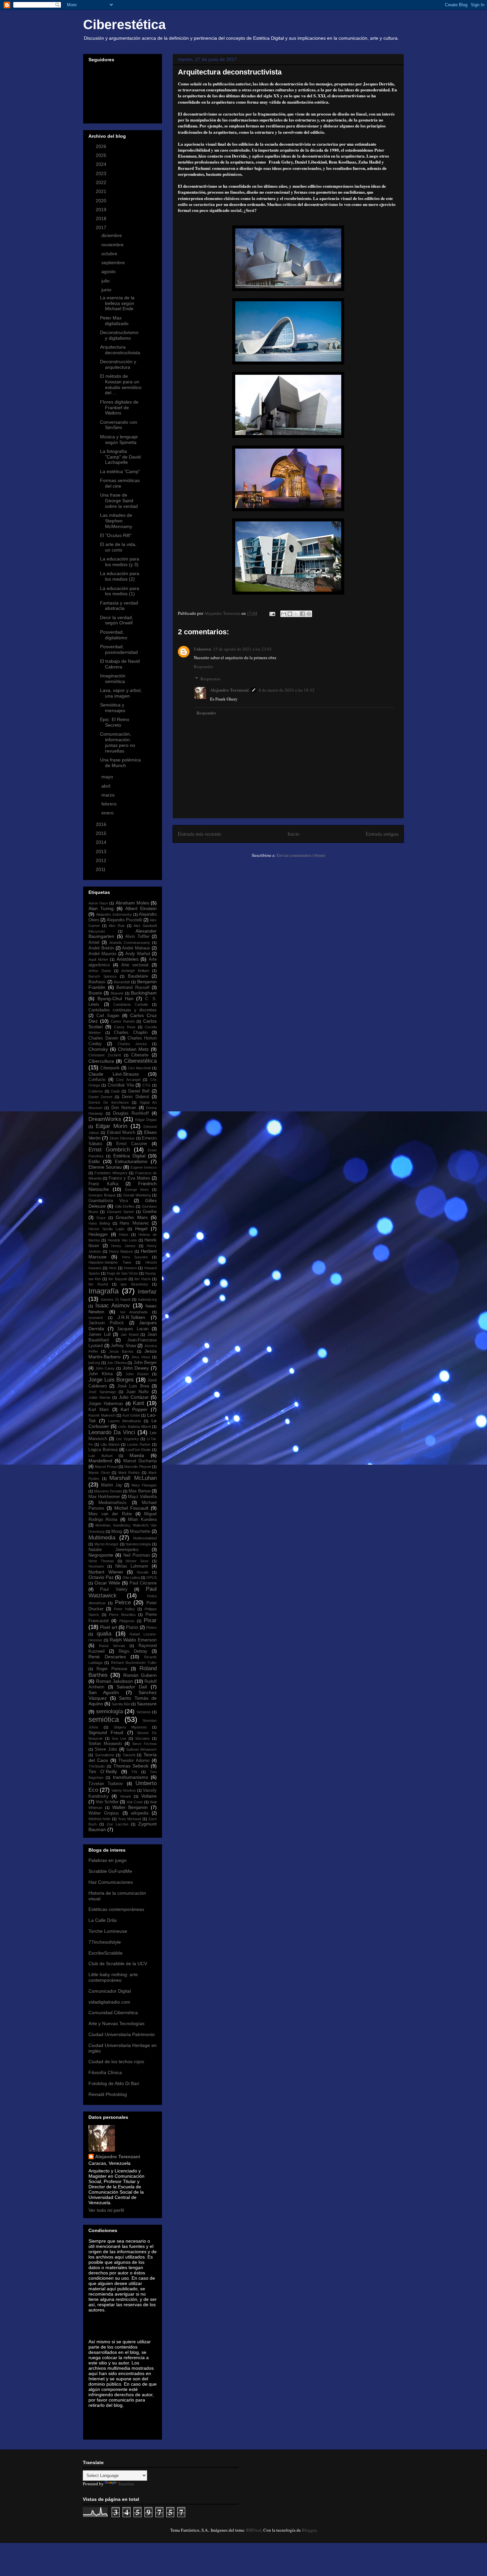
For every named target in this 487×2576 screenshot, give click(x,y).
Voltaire (149, 1796)
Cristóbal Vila (121, 1085)
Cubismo (96, 1091)
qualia (104, 1634)
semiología (109, 1711)
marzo (109, 795)
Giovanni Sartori (120, 1212)
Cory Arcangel (128, 1080)
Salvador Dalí (132, 1687)
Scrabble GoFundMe (110, 1871)
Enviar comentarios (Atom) (301, 855)
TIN (134, 1772)
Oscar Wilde (107, 1583)
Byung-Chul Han (115, 998)
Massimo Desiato (108, 1491)
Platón (132, 1628)
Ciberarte (140, 1055)
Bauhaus (97, 982)
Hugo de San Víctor (122, 1273)
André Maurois (103, 954)
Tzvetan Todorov (106, 1784)
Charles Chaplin (131, 1033)
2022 (102, 182)
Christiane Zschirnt (105, 1055)
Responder (203, 666)
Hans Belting (99, 1223)
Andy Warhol (138, 954)
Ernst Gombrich (109, 1150)
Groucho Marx (132, 1217)
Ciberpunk (110, 1068)
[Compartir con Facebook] (302, 614)
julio (106, 281)
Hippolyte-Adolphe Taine (110, 1262)
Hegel (141, 1229)
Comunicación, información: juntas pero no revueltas (118, 742)
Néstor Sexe (137, 1561)
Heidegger (98, 1235)
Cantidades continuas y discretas (123, 1010)
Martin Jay (112, 1485)
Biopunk (117, 993)
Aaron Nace (98, 903)
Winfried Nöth (99, 1819)
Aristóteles (128, 959)
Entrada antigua (382, 834)
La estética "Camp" (120, 471)
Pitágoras (127, 1621)
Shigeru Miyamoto (130, 1727)
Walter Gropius (104, 1813)
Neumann (96, 1566)
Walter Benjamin (130, 1807)
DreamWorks (105, 1119)
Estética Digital (129, 1156)
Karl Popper (134, 1409)
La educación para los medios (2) (120, 576)
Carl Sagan (108, 1016)
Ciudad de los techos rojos (116, 2062)
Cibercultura (101, 1061)
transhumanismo (131, 1777)
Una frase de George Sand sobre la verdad (119, 501)
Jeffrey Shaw (123, 1346)
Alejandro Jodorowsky (114, 914)
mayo (108, 777)
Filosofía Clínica (105, 2072)
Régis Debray (133, 1651)
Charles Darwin (103, 1038)
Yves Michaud (129, 1819)
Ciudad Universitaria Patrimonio (122, 2034)
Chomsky (98, 1049)
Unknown (202, 649)
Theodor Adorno (134, 1761)
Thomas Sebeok (131, 1766)
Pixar (150, 1620)
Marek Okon (99, 1473)
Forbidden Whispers (111, 1173)
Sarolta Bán (121, 1704)
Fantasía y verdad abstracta (119, 606)
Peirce (123, 1603)
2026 (102, 146)
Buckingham (144, 993)
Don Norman (124, 1108)
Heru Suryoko (135, 1257)
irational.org (147, 1299)
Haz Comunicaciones (111, 1882)
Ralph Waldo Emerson (133, 1640)
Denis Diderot (135, 1097)
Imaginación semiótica (113, 679)
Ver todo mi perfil (106, 2210)
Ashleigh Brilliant (135, 971)
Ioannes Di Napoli (115, 1299)
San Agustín (104, 1692)
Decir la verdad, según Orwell (117, 620)
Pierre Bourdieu (122, 1615)
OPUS (152, 1578)
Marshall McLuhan (133, 1478)
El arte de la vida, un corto (118, 547)
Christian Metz (133, 1049)
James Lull (100, 1335)
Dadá (115, 1091)
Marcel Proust (106, 1467)
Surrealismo (105, 1755)
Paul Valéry (114, 1589)
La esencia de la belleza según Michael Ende (117, 303)
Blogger (309, 2530)
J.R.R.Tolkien (131, 1317)
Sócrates (142, 1738)
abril (107, 786)
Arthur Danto (100, 971)
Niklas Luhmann (132, 1566)
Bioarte (95, 993)
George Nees (137, 1190)
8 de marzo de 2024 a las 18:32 (287, 690)
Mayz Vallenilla (142, 1497)
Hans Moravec (134, 1223)
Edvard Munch (121, 1133)
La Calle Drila (103, 1920)
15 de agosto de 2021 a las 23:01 (243, 649)
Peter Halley (124, 1609)
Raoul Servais (112, 1646)
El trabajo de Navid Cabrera (120, 664)
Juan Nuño (137, 1392)
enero (108, 813)
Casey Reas (125, 1027)
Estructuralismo (131, 1161)
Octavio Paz (101, 1577)
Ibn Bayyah (118, 1279)
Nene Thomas (101, 1561)
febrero (110, 804)
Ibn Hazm (142, 1279)
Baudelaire (138, 976)
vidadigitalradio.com (109, 2002)
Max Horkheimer (104, 1497)
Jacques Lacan (133, 1329)
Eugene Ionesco (144, 1167)
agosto (109, 271)
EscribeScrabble (106, 1953)
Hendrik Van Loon (122, 1240)
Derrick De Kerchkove (109, 1102)
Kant (138, 1403)
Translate (126, 2484)
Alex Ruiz (117, 926)
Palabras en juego (108, 1860)
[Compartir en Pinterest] (309, 614)
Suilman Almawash (141, 1749)
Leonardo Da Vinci (112, 1432)
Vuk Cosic (135, 1802)
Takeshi (129, 1755)
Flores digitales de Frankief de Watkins (119, 408)
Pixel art (108, 1627)
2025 (102, 155)
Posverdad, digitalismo (114, 635)
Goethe (150, 1212)
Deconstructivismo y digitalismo (119, 335)
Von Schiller (107, 1802)
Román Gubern (140, 1675)
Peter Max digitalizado (114, 321)
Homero (130, 1268)
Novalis (143, 1572)
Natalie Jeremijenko (113, 1550)
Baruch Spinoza (102, 976)
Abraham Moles (132, 903)
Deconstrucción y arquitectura (118, 364)
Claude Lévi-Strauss (114, 1074)
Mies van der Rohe (110, 1514)
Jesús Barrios (121, 1351)
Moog (117, 1531)
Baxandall (122, 982)
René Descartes (107, 1657)
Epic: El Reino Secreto (115, 722)
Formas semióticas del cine (120, 483)
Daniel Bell (139, 1091)
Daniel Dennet (100, 1097)
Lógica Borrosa (103, 1450)
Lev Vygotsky (127, 1439)
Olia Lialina (131, 1578)
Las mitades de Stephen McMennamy (116, 521)
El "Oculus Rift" (116, 535)
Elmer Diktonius (122, 1138)
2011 (101, 869)
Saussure (147, 1704)
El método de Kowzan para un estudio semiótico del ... (121, 384)
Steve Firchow (144, 1744)
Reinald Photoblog (108, 2094)
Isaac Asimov (113, 1306)
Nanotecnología (138, 1544)
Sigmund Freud (106, 1732)
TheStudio (97, 1766)
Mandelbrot (100, 1461)
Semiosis (144, 1712)
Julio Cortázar (134, 1397)
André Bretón (101, 948)
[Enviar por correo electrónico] (284, 614)
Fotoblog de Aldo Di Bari (114, 2083)
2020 (102, 201)
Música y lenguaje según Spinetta (119, 439)
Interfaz (147, 1292)
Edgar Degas (146, 1120)
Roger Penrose (112, 1669)
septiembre (114, 263)
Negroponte (101, 1555)
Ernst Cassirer (132, 1144)
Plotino (151, 1628)
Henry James (123, 1246)
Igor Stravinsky (134, 1284)
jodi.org (94, 1363)
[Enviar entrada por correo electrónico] (272, 613)
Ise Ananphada (134, 1312)
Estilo (94, 1161)
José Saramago (102, 1392)
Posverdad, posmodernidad (119, 649)
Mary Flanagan (144, 1485)
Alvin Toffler (137, 937)
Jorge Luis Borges (111, 1380)
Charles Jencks (132, 1044)
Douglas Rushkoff (131, 1113)
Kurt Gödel (131, 1415)
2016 (102, 824)
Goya (101, 1218)
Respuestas (210, 679)
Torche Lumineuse (108, 1931)
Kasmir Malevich (102, 1415)
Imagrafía (104, 1291)
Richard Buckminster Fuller (134, 1663)
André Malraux (136, 948)
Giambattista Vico (108, 1201)
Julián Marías (100, 1397)
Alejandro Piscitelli (124, 920)
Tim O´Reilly (103, 1772)
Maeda (137, 1455)
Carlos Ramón (123, 1021)
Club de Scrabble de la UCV (118, 1964)
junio (107, 290)
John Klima (101, 1374)
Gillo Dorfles (125, 1206)
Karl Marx (99, 1410)
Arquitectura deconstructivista (120, 350)
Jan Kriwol (130, 1335)
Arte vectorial (135, 965)
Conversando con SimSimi (119, 425)
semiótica (104, 1719)
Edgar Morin (112, 1126)
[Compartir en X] (296, 614)
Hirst (112, 1268)
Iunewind (96, 1318)
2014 (102, 842)
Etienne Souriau (105, 1167)
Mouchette (140, 1531)
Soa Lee (119, 1738)
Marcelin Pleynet (137, 1467)
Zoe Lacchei (117, 1824)
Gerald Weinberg (137, 1195)
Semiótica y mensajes (113, 708)
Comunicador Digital (110, 1991)
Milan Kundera (142, 1520)
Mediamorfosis (112, 1503)
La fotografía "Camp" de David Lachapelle (120, 457)
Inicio (294, 834)
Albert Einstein (141, 908)
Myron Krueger (107, 1544)
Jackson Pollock (106, 1323)
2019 (102, 210)
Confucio (97, 1080)
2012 (102, 860)
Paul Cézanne (143, 1583)
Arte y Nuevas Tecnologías (116, 2023)
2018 (102, 219)
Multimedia (102, 1538)
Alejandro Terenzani (229, 690)
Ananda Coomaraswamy (130, 943)
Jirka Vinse (141, 1357)
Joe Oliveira (117, 1363)
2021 (102, 191)
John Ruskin (137, 1374)
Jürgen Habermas (106, 1404)
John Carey (105, 1368)
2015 (102, 833)
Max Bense (139, 1491)
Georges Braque (102, 1195)
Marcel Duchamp (140, 1461)
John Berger (145, 1363)
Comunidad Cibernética (113, 2013)
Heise (124, 1235)
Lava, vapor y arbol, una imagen (121, 693)
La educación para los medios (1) (120, 591)
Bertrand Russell (133, 988)
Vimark (126, 1796)
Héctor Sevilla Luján (106, 1229)
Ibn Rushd (98, 1284)
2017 (102, 227)
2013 (102, 851)
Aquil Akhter (98, 959)
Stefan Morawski (105, 1744)
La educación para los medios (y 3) (120, 562)
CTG (146, 1085)
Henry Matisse (121, 1251)
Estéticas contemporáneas (116, 1909)
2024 (102, 164)
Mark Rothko (129, 1473)
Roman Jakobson (115, 1681)
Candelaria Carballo (131, 1004)
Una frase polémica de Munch (120, 763)
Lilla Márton (110, 1444)
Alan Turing (101, 908)
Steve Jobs (106, 1749)
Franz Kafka (103, 1184)
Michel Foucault (131, 1508)
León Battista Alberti (134, 1427)
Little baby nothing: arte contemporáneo (113, 1977)
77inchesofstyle (105, 1942)
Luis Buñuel (100, 1456)
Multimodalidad (145, 1538)
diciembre (112, 235)
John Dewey (136, 1368)
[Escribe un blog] (290, 614)
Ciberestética (124, 24)
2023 (102, 173)
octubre (110, 254)
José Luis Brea (133, 1386)
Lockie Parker (139, 1444)
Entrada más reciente (200, 834)
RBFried (254, 2530)
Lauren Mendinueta (125, 1421)
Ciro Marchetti (139, 1068)
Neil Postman (136, 1555)
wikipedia (140, 1813)
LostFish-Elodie (138, 1450)
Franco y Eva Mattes (129, 1178)
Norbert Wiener (106, 1572)
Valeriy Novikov (124, 1790)
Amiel (94, 943)
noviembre (113, 245)
